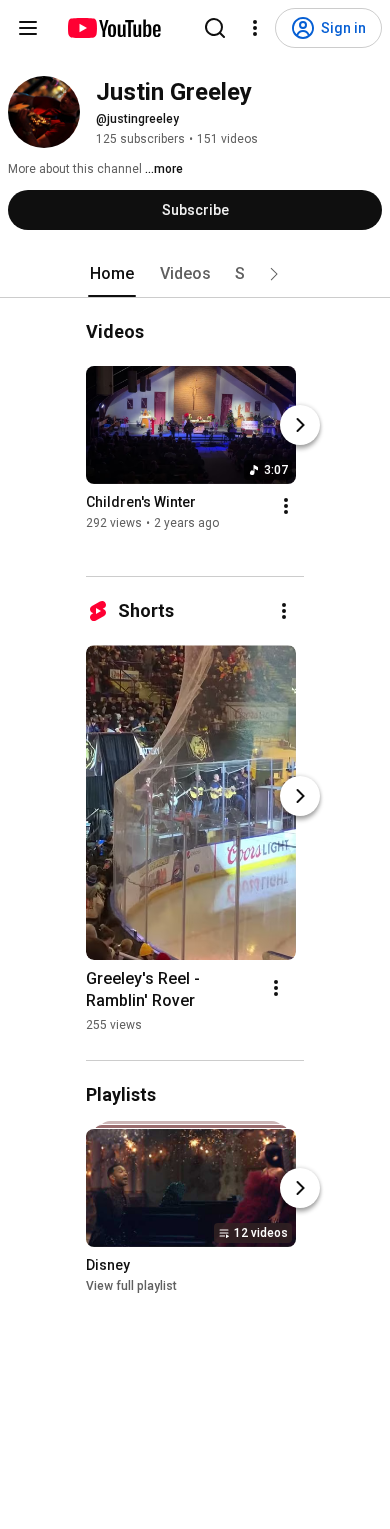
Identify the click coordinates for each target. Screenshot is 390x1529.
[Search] (215, 28)
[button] (274, 274)
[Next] (300, 425)
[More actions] (286, 506)
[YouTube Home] (113, 28)
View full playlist (131, 1286)
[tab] (112, 274)
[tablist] (195, 274)
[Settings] (255, 28)
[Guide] (28, 28)
